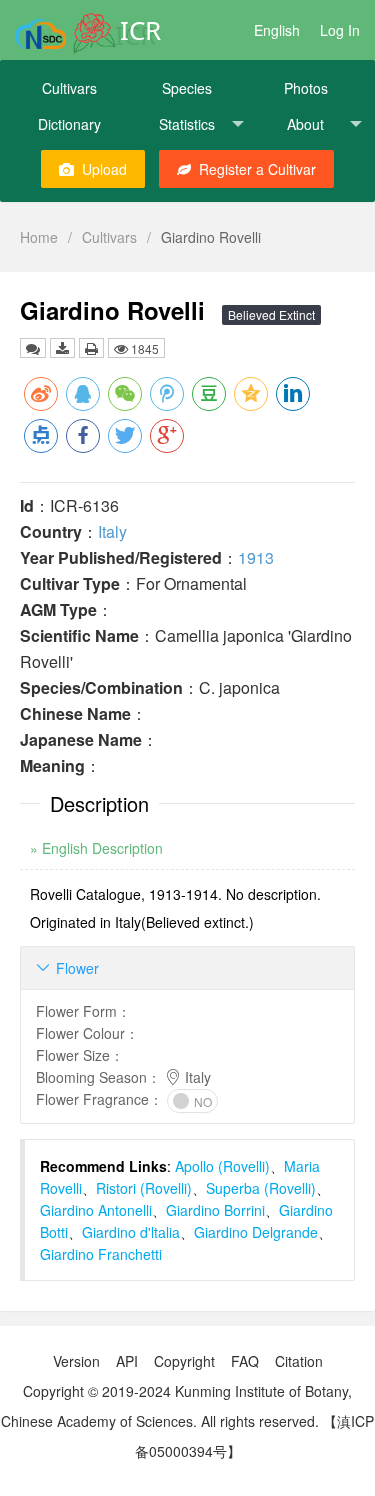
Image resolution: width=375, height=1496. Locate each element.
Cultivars (69, 88)
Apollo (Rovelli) (222, 1166)
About (305, 124)
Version (76, 1361)
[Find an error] (33, 348)
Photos (306, 88)
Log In (340, 30)
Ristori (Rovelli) (144, 1188)
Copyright (184, 1361)
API (127, 1361)
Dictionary (69, 124)
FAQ (245, 1361)
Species (187, 88)
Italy (112, 531)
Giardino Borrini (215, 1210)
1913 (256, 557)
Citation (299, 1361)
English (277, 30)
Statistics (187, 124)
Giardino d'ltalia (131, 1232)
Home (39, 237)
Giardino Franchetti (101, 1254)
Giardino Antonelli (96, 1210)
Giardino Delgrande (256, 1232)
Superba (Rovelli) (261, 1188)
